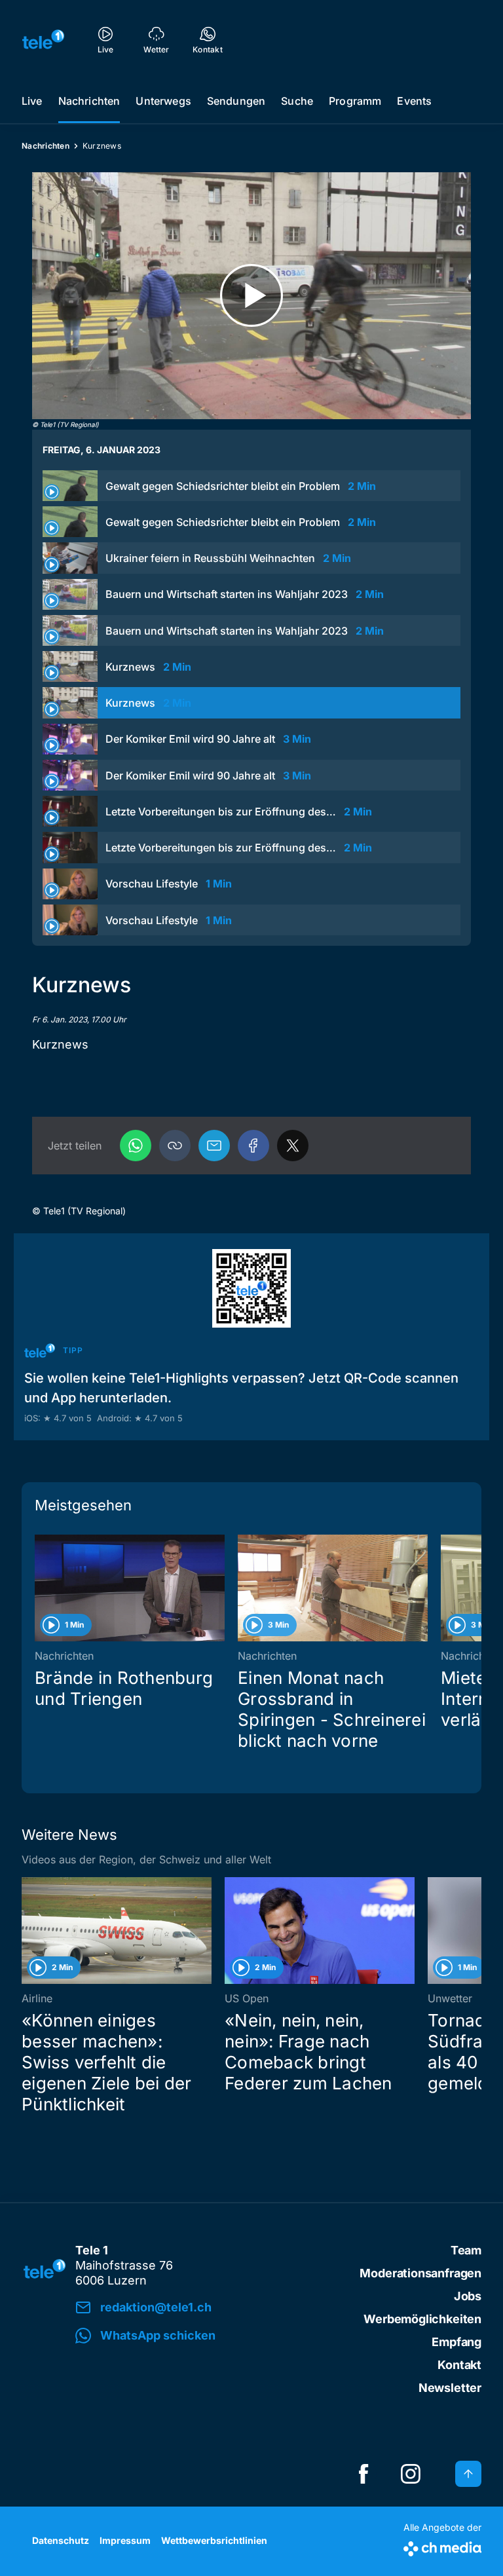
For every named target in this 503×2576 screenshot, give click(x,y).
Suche (297, 101)
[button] (175, 1146)
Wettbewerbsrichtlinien (214, 2540)
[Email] (214, 1146)
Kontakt (459, 2365)
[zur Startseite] (43, 39)
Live (32, 101)
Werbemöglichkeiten (422, 2319)
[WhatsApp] (136, 1146)
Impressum (125, 2540)
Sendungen (236, 101)
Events (414, 101)
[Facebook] (253, 1146)
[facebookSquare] (363, 2474)
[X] (293, 1146)
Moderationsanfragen (420, 2273)
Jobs (468, 2296)
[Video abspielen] (251, 296)
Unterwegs (163, 101)
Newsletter (450, 2388)
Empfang (456, 2342)
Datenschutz (61, 2540)
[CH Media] (442, 2546)
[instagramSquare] (411, 2474)
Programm (355, 101)
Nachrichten (89, 101)
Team (466, 2250)
